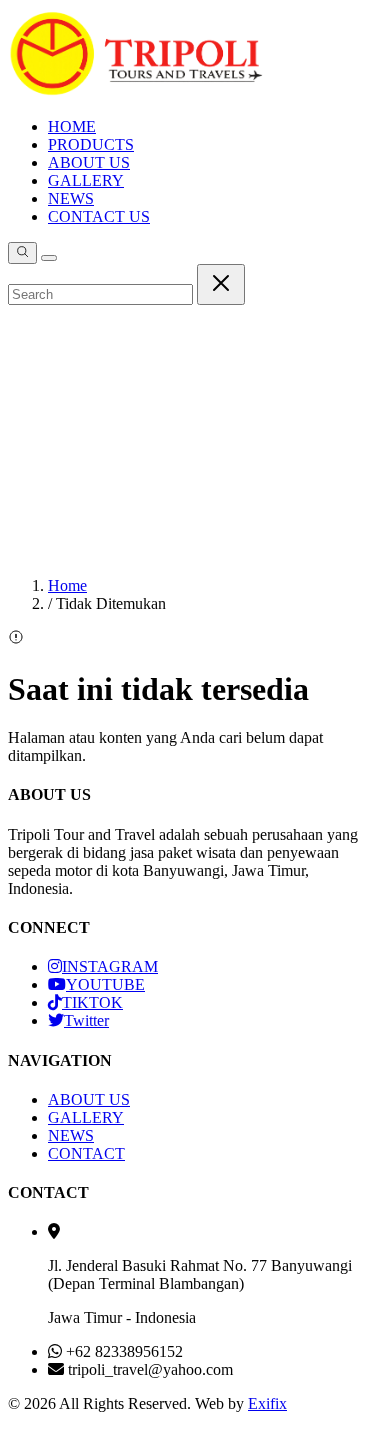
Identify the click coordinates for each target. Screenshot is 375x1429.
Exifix (267, 1403)
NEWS (71, 198)
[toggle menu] (49, 258)
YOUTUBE (105, 984)
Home (67, 585)
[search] (22, 253)
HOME (72, 126)
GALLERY (86, 180)
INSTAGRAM (110, 966)
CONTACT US (99, 216)
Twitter (86, 1020)
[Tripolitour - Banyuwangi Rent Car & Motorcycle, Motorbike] (136, 92)
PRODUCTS (91, 144)
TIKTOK (92, 1002)
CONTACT (86, 1153)
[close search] (221, 284)
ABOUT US (89, 162)
